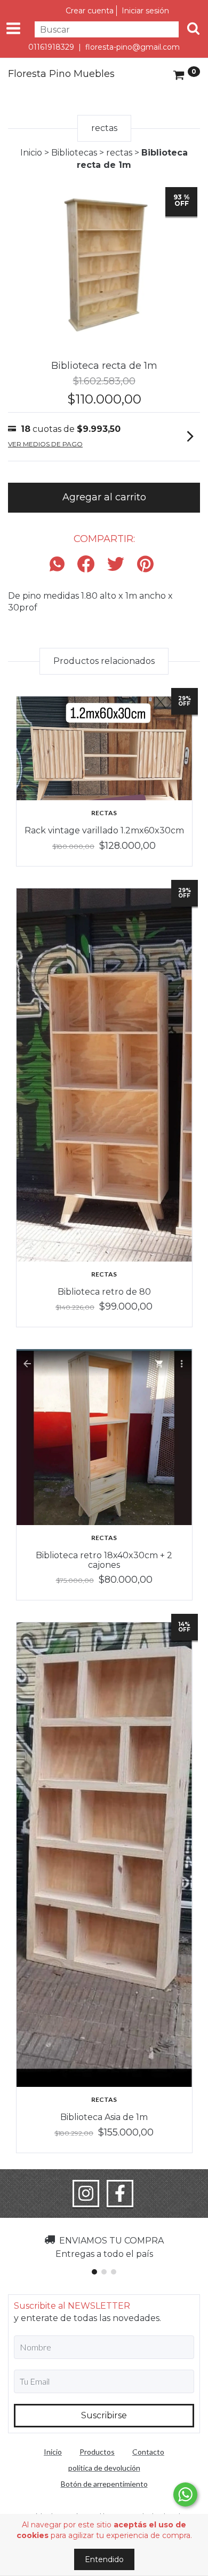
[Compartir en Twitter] (116, 565)
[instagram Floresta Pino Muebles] (86, 2194)
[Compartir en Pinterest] (145, 565)
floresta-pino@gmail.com (133, 47)
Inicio (31, 153)
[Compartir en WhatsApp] (60, 565)
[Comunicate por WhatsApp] (185, 2494)
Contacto (148, 2452)
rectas (119, 153)
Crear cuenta (90, 11)
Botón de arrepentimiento (104, 2484)
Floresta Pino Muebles (61, 74)
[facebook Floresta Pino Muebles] (120, 2194)
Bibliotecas (74, 153)
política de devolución (104, 2468)
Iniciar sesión (145, 11)
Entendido (104, 2559)
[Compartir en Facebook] (86, 565)
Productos (97, 2452)
